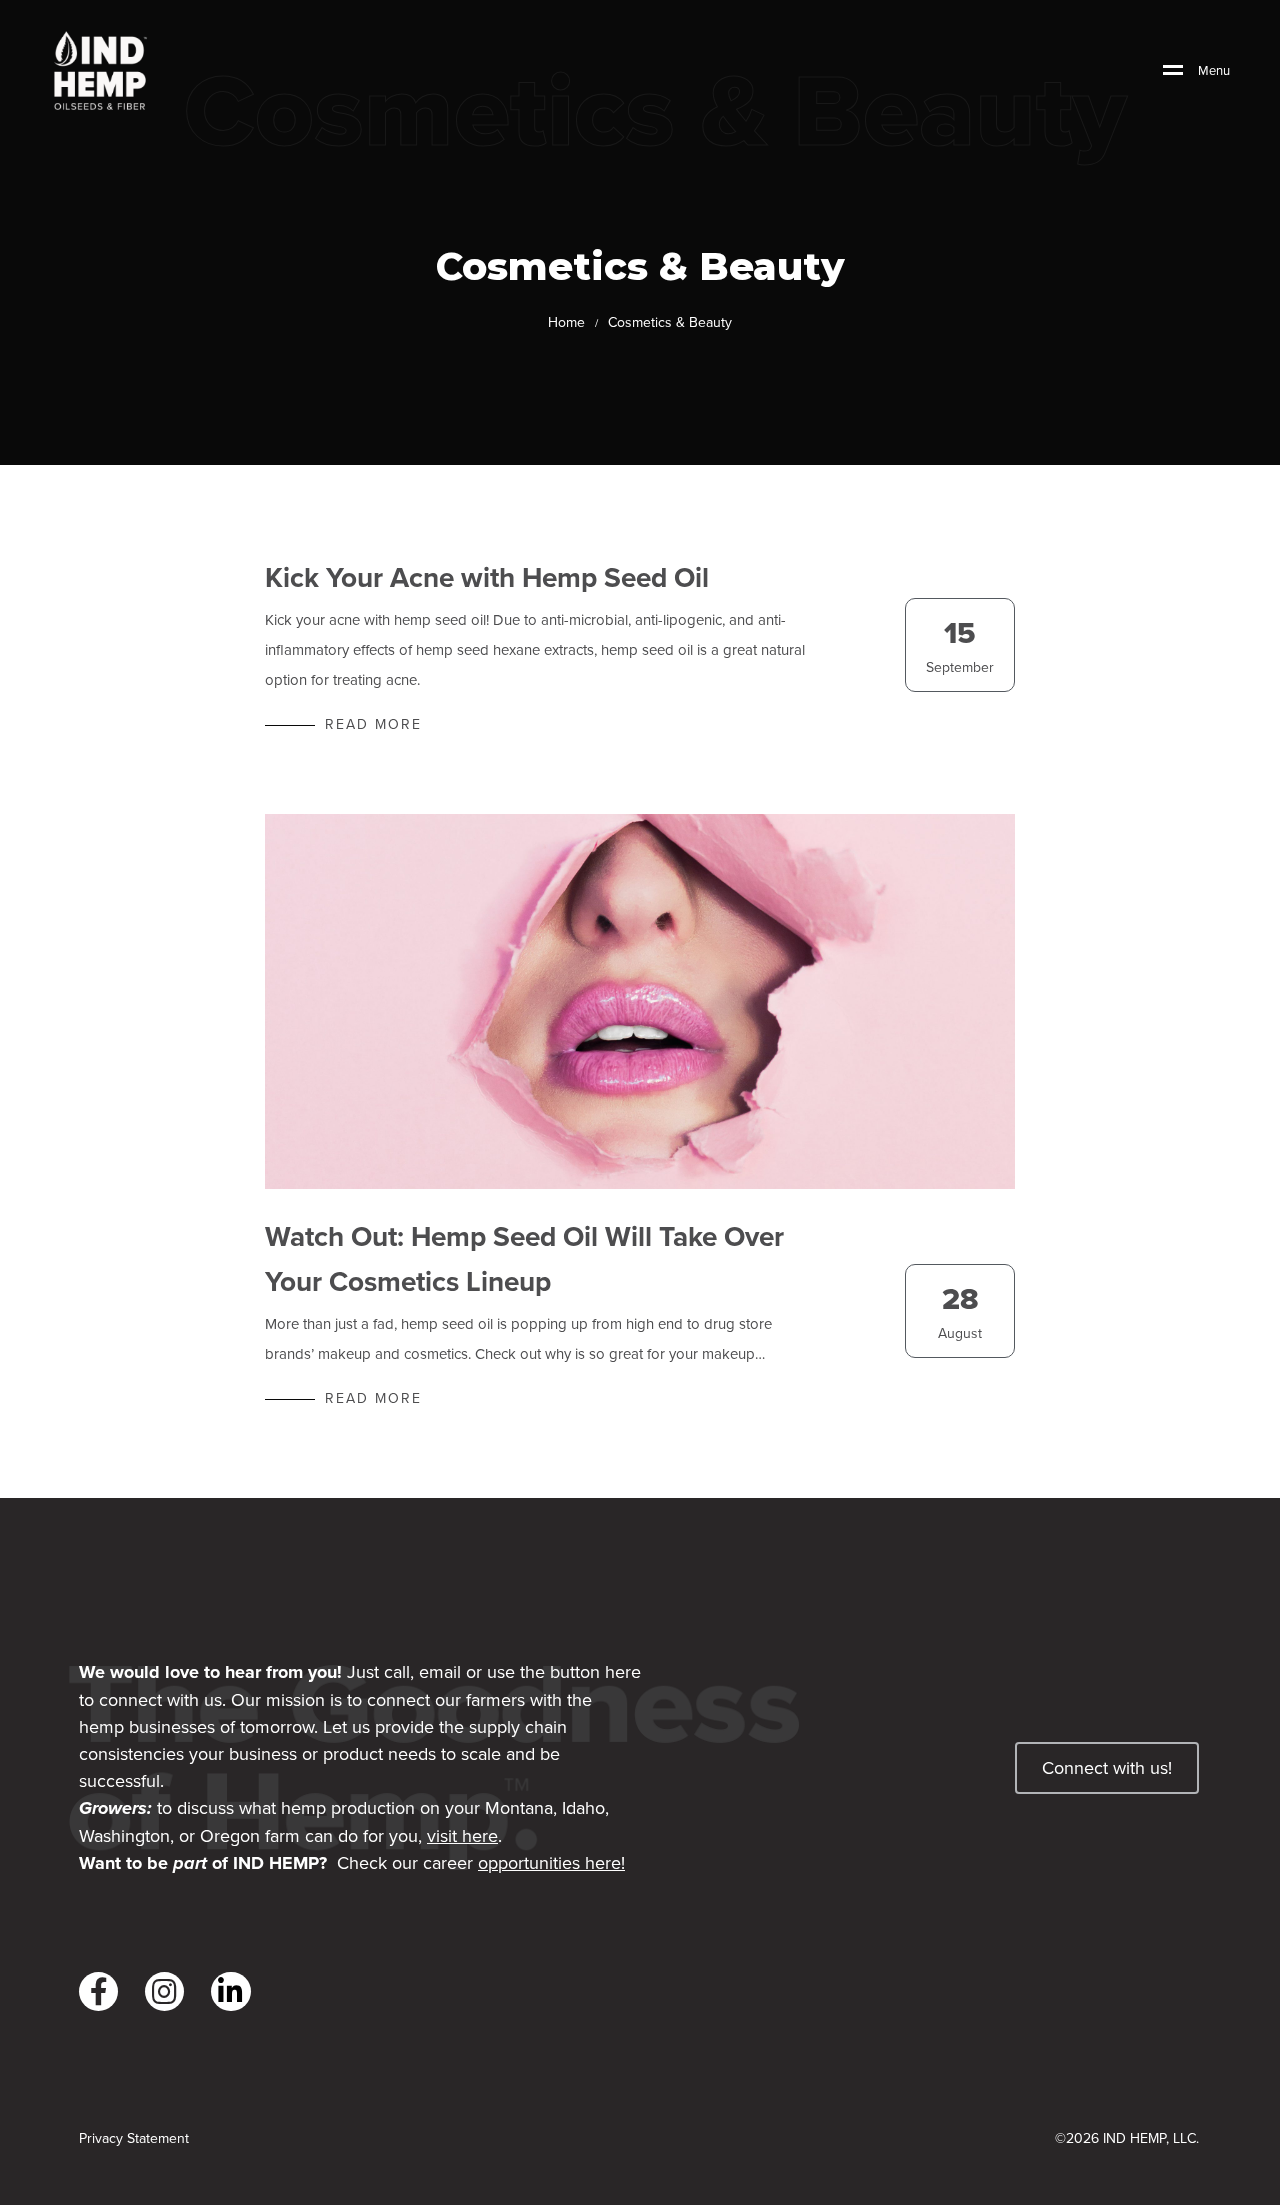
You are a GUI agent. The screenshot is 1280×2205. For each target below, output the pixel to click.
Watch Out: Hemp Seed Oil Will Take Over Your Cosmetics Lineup (524, 1258)
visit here (462, 1835)
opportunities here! (551, 1862)
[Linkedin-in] (230, 1991)
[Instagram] (164, 1991)
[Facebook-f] (98, 1991)
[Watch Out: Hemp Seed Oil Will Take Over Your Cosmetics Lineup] (640, 1001)
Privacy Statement (134, 2138)
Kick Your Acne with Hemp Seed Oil (487, 577)
